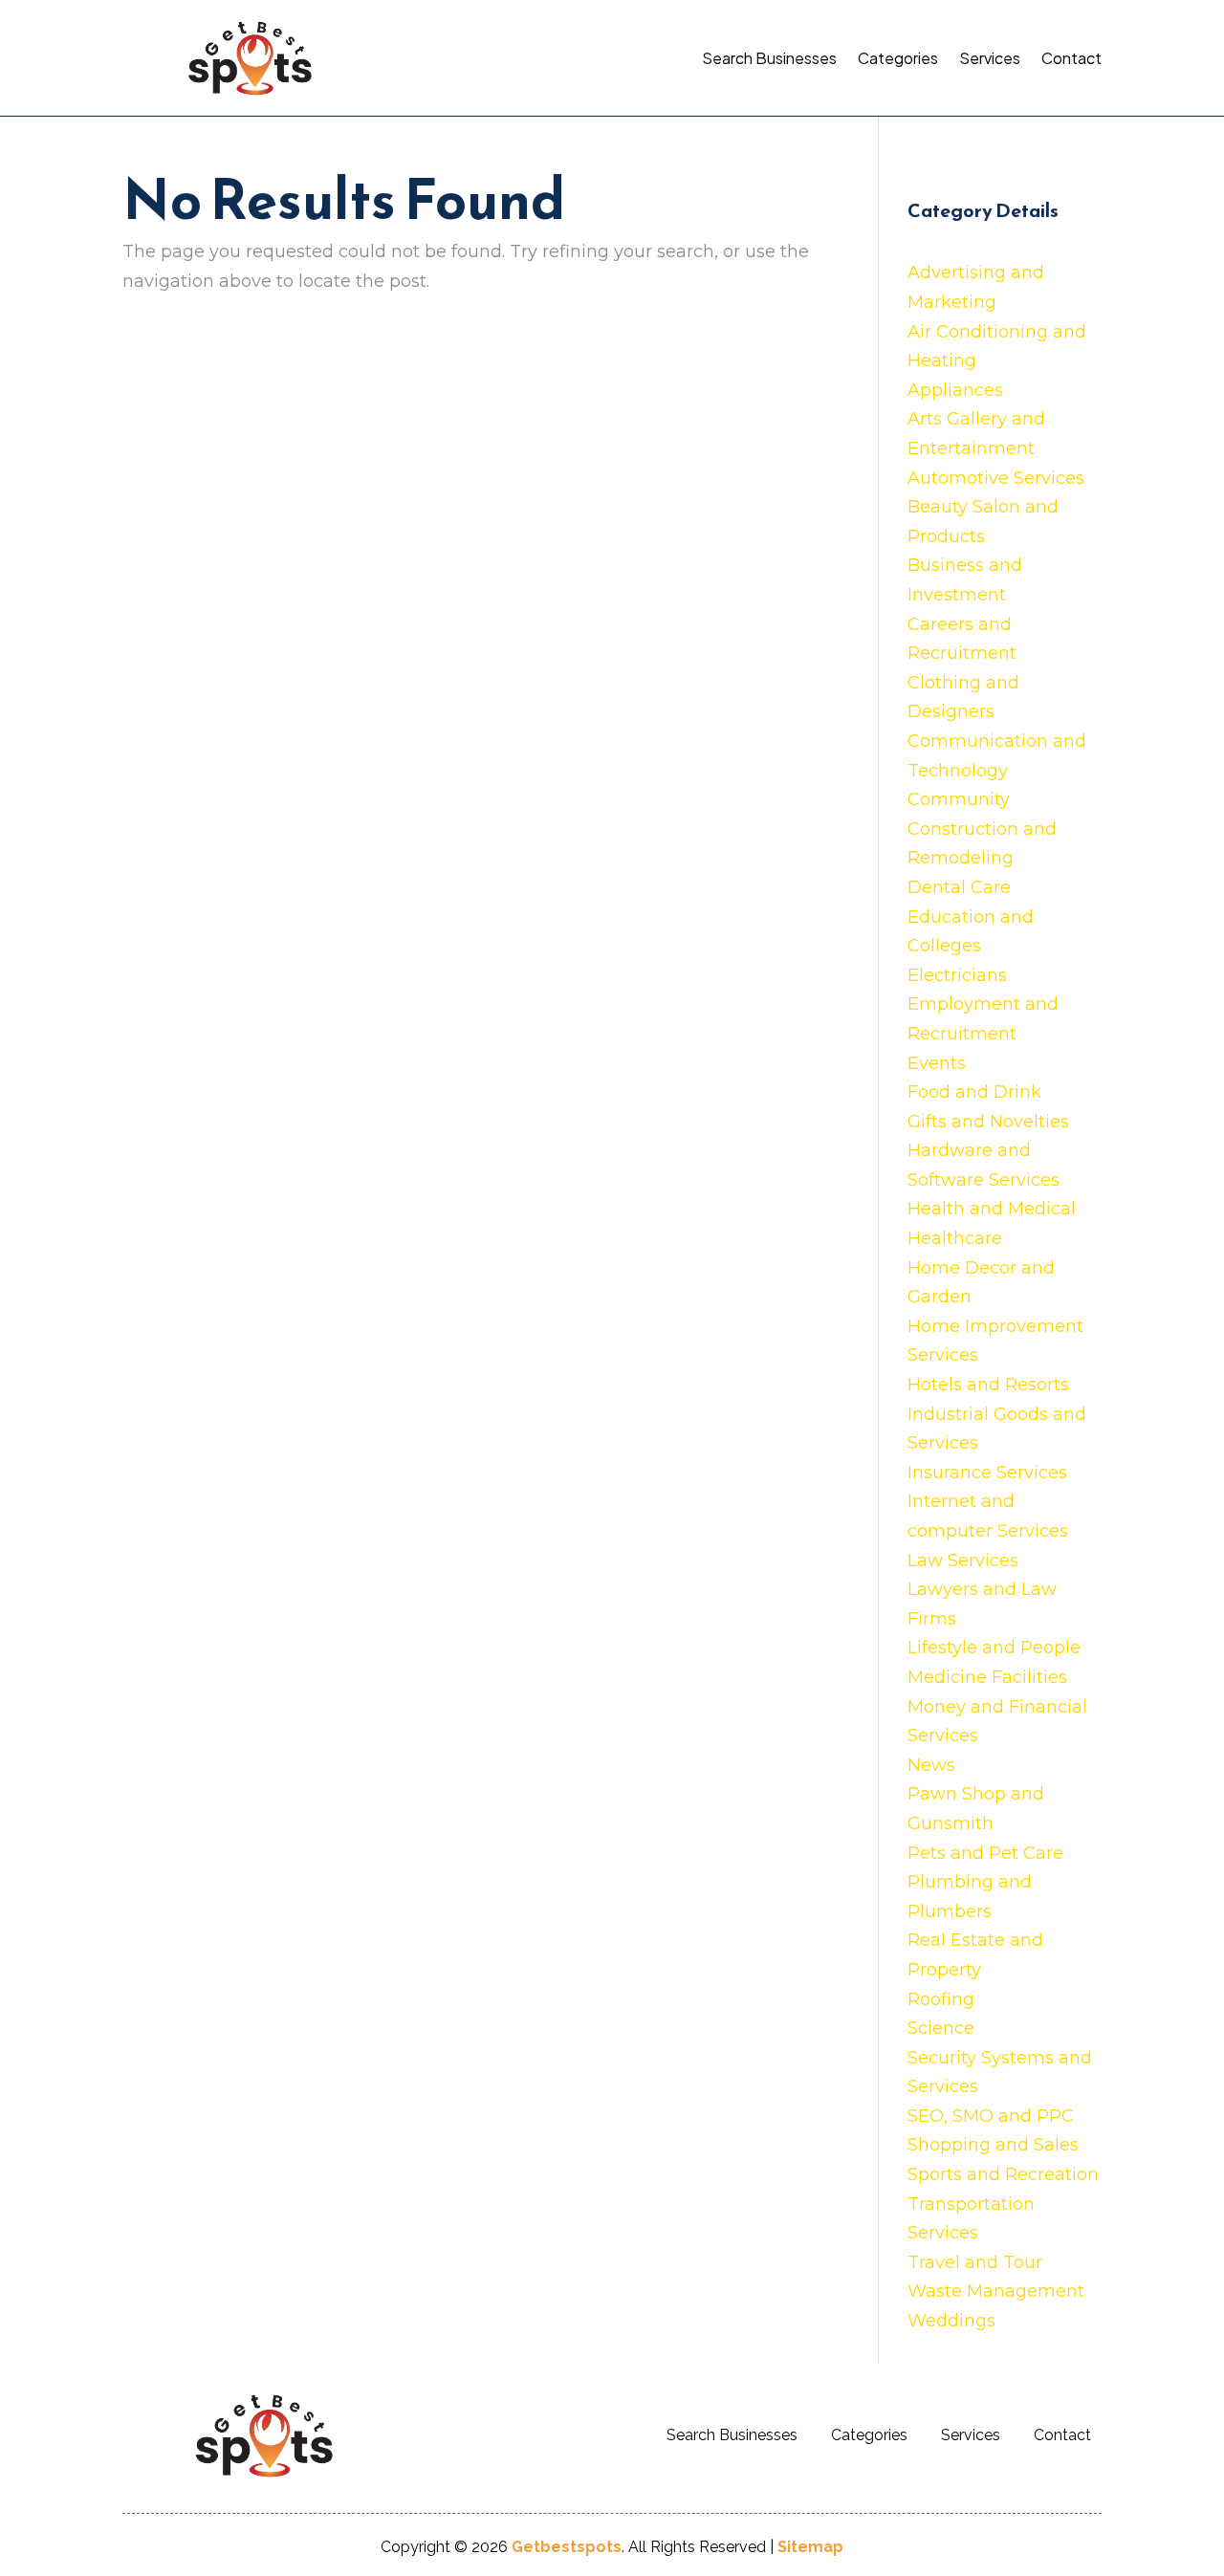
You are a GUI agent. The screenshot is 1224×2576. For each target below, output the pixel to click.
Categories (898, 58)
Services (990, 58)
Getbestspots (567, 2547)
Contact (1071, 58)
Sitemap (810, 2547)
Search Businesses (769, 58)
